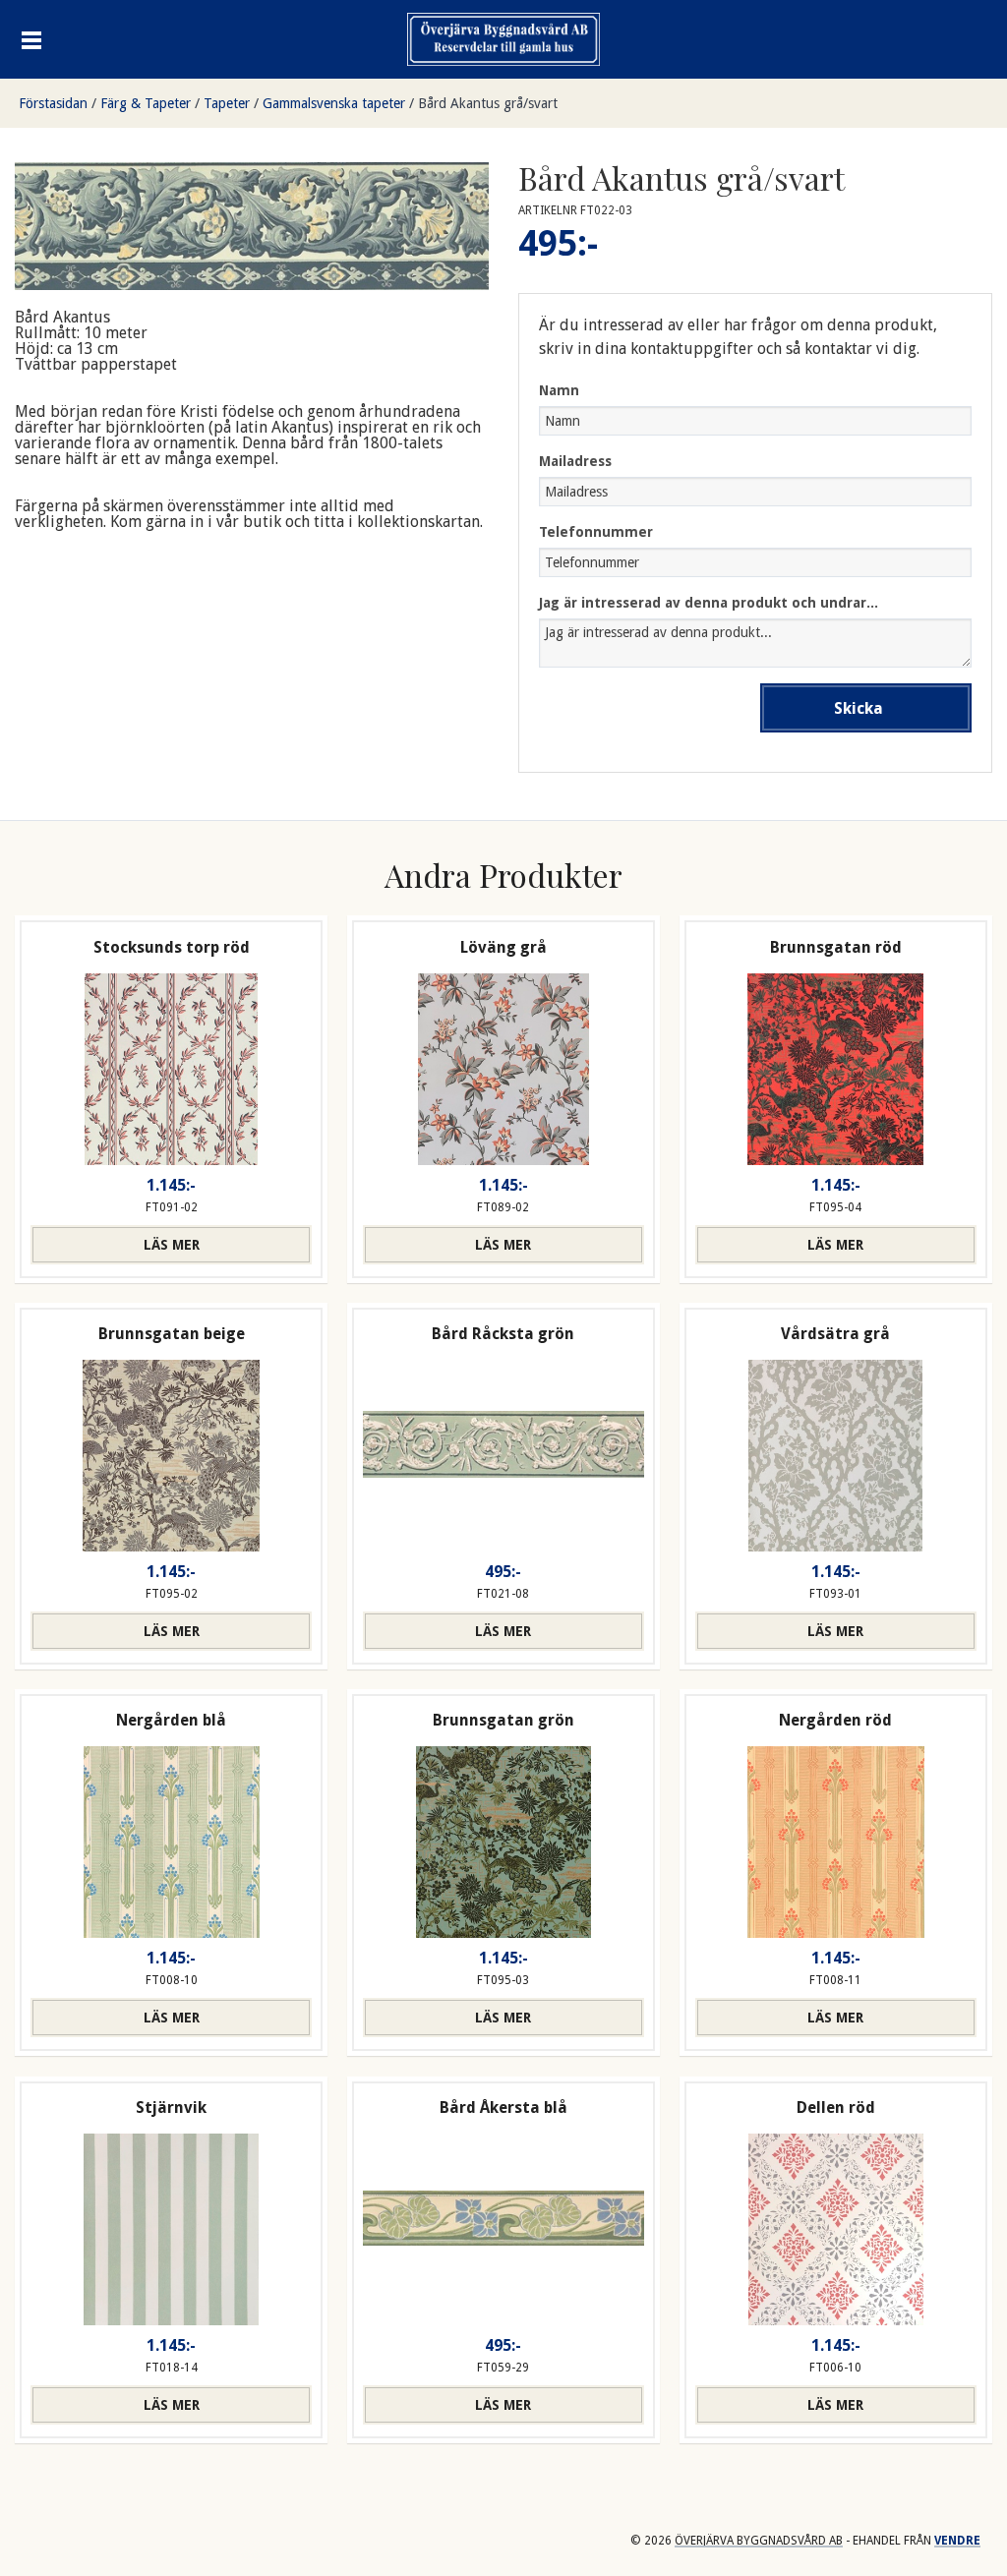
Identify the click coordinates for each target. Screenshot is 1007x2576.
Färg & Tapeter (146, 103)
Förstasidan (53, 103)
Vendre (957, 2541)
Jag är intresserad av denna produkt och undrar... (709, 603)
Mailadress (575, 461)
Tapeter (227, 103)
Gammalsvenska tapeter (334, 103)
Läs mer (172, 1245)
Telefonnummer (596, 532)
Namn (559, 390)
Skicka (859, 708)
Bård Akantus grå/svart (488, 103)
